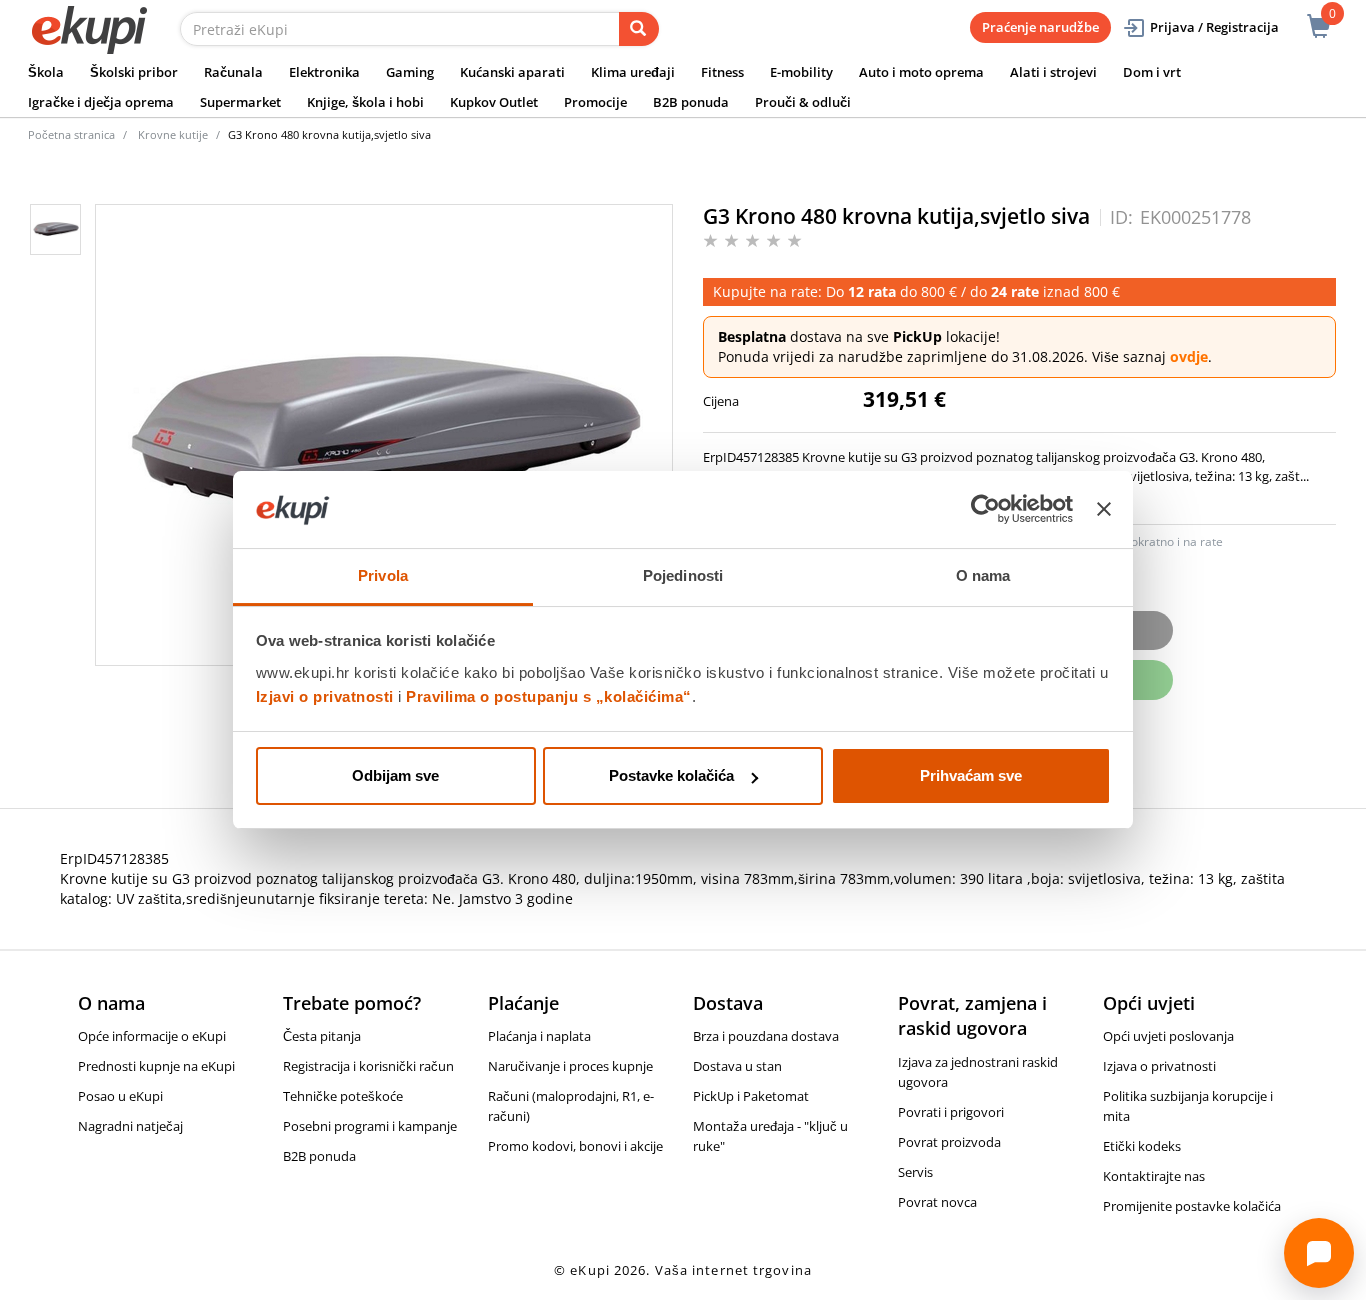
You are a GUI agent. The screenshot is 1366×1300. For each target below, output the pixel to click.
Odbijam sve (395, 775)
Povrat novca (937, 1202)
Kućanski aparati (512, 72)
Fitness (722, 72)
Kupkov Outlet (494, 102)
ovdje (1189, 356)
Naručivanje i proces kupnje (570, 1066)
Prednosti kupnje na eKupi (156, 1066)
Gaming (410, 72)
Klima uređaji (633, 72)
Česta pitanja (322, 1036)
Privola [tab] (383, 575)
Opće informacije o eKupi (152, 1036)
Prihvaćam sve (971, 775)
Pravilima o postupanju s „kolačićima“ (549, 696)
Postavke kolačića (671, 775)
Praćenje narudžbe (1040, 27)
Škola (46, 72)
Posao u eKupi (120, 1096)
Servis (915, 1172)
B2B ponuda (691, 102)
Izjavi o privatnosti (325, 696)
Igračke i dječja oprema (101, 102)
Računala (233, 72)
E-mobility (801, 72)
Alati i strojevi (1053, 72)
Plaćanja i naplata (539, 1036)
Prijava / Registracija (1214, 27)
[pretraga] (639, 29)
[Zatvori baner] (1104, 510)
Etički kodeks (1142, 1146)
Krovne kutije (173, 134)
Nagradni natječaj (130, 1126)
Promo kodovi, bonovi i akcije (575, 1146)
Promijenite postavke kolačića (1192, 1206)
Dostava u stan (737, 1066)
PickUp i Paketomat (751, 1096)
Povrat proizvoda (949, 1142)
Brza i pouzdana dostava (766, 1036)
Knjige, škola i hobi (365, 102)
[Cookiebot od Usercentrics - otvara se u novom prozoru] (985, 510)
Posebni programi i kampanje (370, 1126)
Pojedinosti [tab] (683, 575)
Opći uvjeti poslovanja (1168, 1036)
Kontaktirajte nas (1154, 1176)
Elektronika (324, 72)
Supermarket (240, 102)
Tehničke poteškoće (343, 1096)
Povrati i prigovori (951, 1112)
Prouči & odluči (803, 102)
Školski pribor (134, 72)
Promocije (595, 102)
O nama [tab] (983, 575)
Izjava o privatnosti (1159, 1066)
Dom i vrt (1152, 72)
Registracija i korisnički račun (368, 1066)
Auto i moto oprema (921, 72)
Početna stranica (71, 134)
